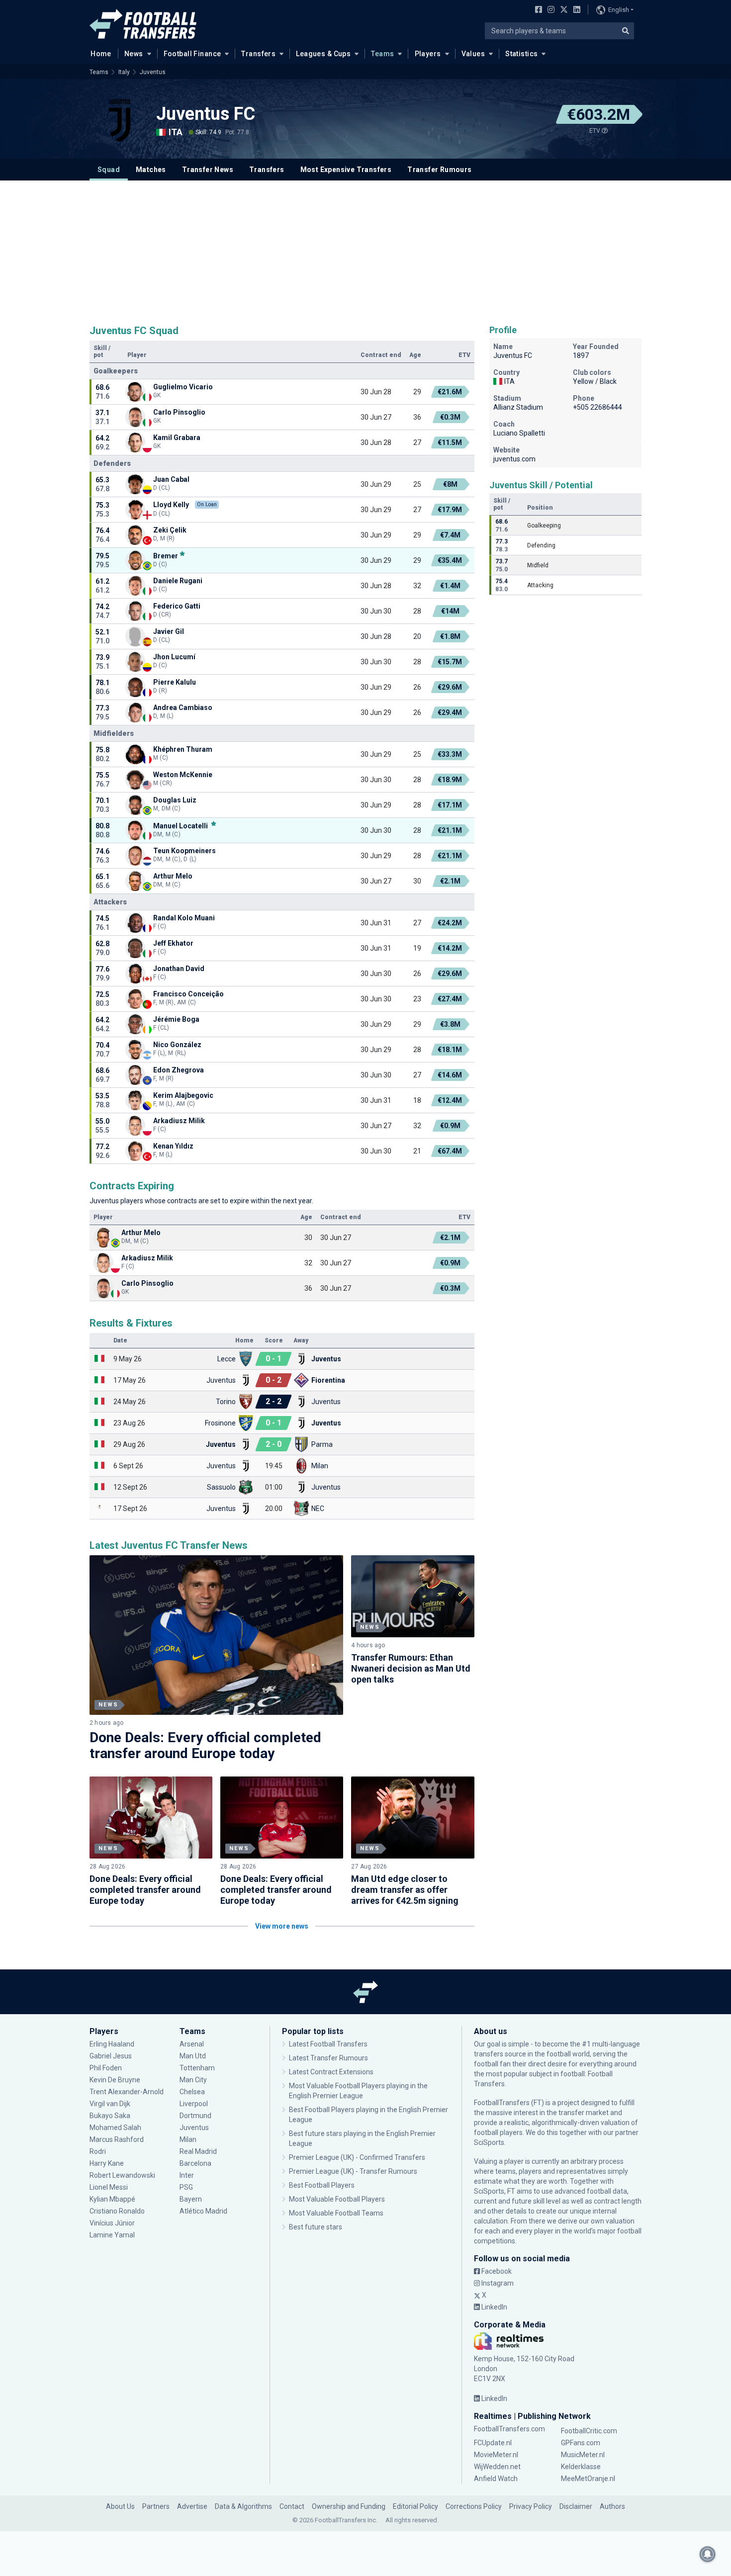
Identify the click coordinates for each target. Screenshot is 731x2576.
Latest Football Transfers (328, 2044)
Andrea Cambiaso (183, 708)
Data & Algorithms (243, 2506)
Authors (612, 2506)
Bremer (166, 556)
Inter (187, 2175)
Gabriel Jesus (111, 2056)
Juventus (153, 72)
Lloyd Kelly (171, 505)
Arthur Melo (173, 876)
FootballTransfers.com (509, 2429)
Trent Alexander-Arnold (127, 2092)
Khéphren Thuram (183, 749)
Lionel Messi (109, 2187)
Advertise (192, 2506)
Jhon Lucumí (174, 657)
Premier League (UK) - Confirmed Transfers (357, 2157)
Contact (292, 2506)
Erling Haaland (112, 2044)
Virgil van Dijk (111, 2104)
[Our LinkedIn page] (575, 10)
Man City (193, 2080)
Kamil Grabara (177, 438)
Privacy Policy (531, 2506)
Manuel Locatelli (181, 826)
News (134, 54)
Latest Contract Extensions (331, 2072)
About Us (120, 2506)
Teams (382, 54)
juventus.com (514, 459)
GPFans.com (581, 2443)
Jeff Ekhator (173, 943)
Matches (151, 170)
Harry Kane (107, 2163)
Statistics (521, 54)
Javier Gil (169, 631)
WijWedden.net (497, 2467)
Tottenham (197, 2068)
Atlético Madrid (203, 2211)
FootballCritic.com (589, 2431)
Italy (124, 72)
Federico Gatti (177, 606)
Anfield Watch (496, 2479)
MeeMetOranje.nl (588, 2479)
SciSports (489, 2142)
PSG (186, 2187)
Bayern (191, 2199)
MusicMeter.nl (583, 2455)
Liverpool (194, 2104)
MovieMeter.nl (496, 2455)
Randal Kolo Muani (184, 918)
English (619, 10)
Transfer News (208, 170)
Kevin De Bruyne (115, 2080)
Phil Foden (106, 2068)
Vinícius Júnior (112, 2223)
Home (101, 54)
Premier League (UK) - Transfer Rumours (353, 2171)
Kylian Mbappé (113, 2199)
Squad (109, 170)
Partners (156, 2506)
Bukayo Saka (110, 2116)
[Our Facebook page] (537, 10)
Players (428, 54)
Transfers (258, 54)
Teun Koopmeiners (184, 851)
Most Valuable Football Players (337, 2199)
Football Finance (192, 54)
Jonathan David (179, 969)
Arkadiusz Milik (179, 1121)
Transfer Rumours (439, 170)
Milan (188, 2139)
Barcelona (195, 2163)
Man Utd (193, 2056)
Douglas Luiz (175, 800)
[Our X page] (563, 10)
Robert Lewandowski (122, 2175)
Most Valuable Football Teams (336, 2213)
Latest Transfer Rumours (328, 2058)
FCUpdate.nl (493, 2443)
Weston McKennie (183, 775)
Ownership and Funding (349, 2506)
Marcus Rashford (117, 2139)
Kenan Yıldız (174, 1146)
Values (473, 54)
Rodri (98, 2151)
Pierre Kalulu (175, 682)
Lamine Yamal (112, 2235)
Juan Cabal (171, 479)
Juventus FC (206, 114)
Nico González (177, 1045)
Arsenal (192, 2044)
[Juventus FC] (119, 120)
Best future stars (316, 2227)
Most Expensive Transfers (346, 170)
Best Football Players (322, 2185)
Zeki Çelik (170, 530)
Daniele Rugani (178, 581)
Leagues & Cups (323, 54)
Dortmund (195, 2116)
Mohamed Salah (115, 2128)
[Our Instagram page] (549, 10)
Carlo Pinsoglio (179, 412)
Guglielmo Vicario (183, 387)
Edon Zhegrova (179, 1070)
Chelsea (192, 2092)
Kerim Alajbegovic (183, 1095)
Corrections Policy (474, 2506)
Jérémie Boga (176, 1019)
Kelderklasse (581, 2467)
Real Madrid (198, 2151)
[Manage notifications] (708, 2554)
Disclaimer (576, 2506)
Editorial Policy (415, 2506)
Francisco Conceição (188, 994)
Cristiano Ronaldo (117, 2211)
